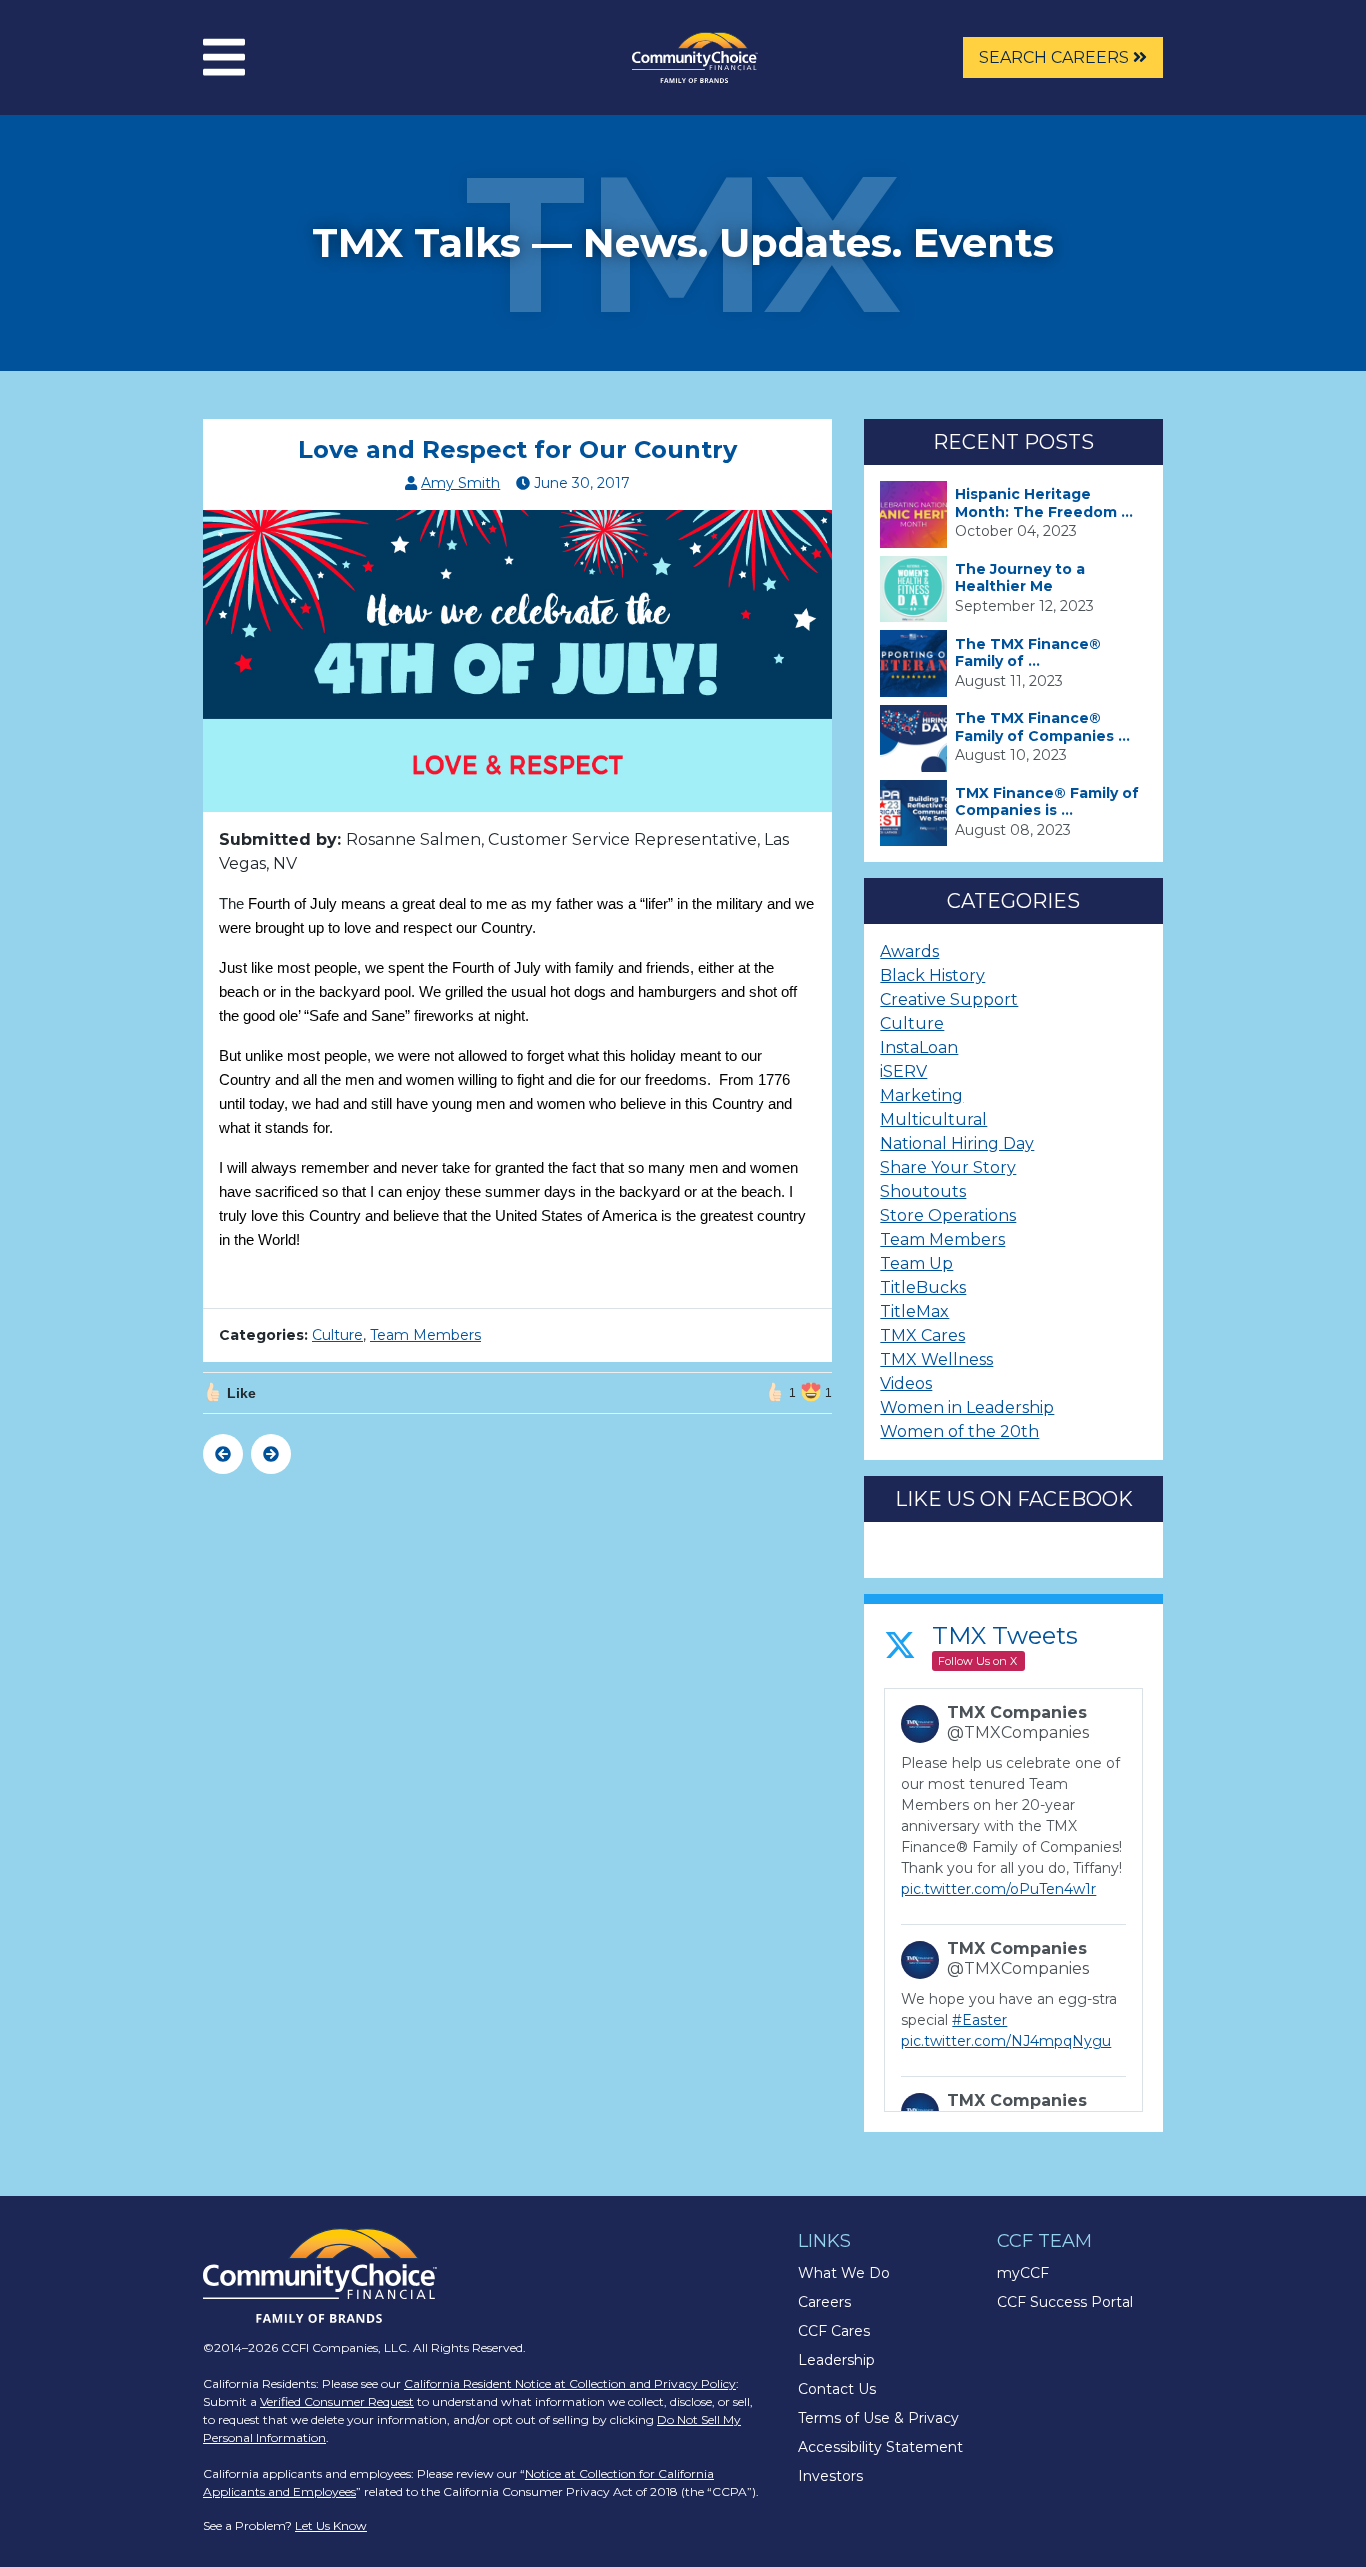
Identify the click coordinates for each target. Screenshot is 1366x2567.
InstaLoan (919, 1047)
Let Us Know (331, 2525)
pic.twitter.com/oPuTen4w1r (998, 1889)
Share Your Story (948, 1167)
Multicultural (933, 1119)
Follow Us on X (977, 1661)
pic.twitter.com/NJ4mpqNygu (1006, 2041)
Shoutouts (923, 1191)
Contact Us (837, 2389)
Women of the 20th (959, 1431)
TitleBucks (923, 1287)
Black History (932, 975)
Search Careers (1056, 57)
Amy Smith (460, 483)
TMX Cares (922, 1335)
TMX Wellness (936, 1359)
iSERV (903, 1071)
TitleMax (914, 1311)
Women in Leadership (967, 1407)
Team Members (425, 1335)
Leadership (836, 2360)
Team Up (916, 1263)
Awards (909, 951)
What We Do (844, 2273)
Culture (337, 1335)
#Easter (979, 2020)
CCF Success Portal (1065, 2302)
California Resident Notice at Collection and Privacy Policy (570, 2383)
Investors (830, 2476)
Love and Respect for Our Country (517, 449)
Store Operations (948, 1215)
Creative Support (949, 999)
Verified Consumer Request (337, 2401)
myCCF (1023, 2273)
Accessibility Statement (880, 2447)
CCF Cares (834, 2331)
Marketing (921, 1095)
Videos (906, 1383)
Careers (824, 2302)
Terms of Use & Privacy (878, 2418)
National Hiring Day (957, 1143)
